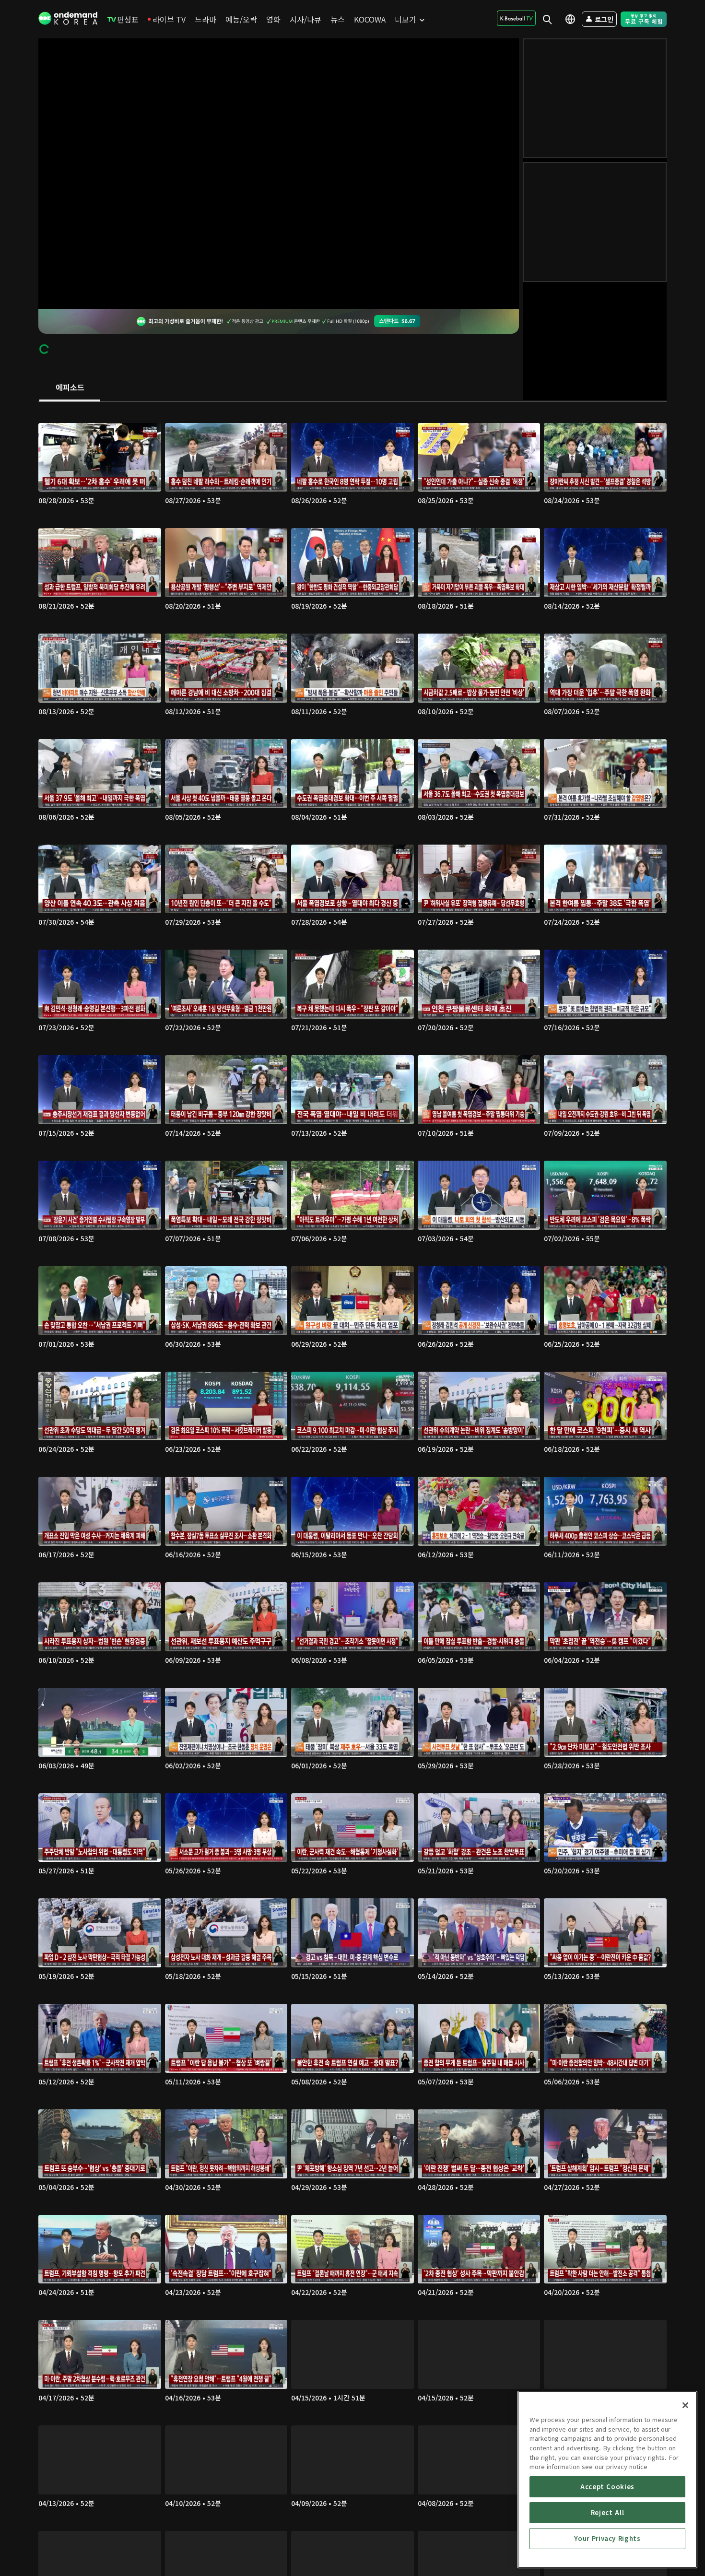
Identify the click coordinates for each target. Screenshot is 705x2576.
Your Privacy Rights (607, 2538)
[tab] (70, 388)
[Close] (685, 2405)
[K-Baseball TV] (516, 18)
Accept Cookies (607, 2487)
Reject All (608, 2512)
